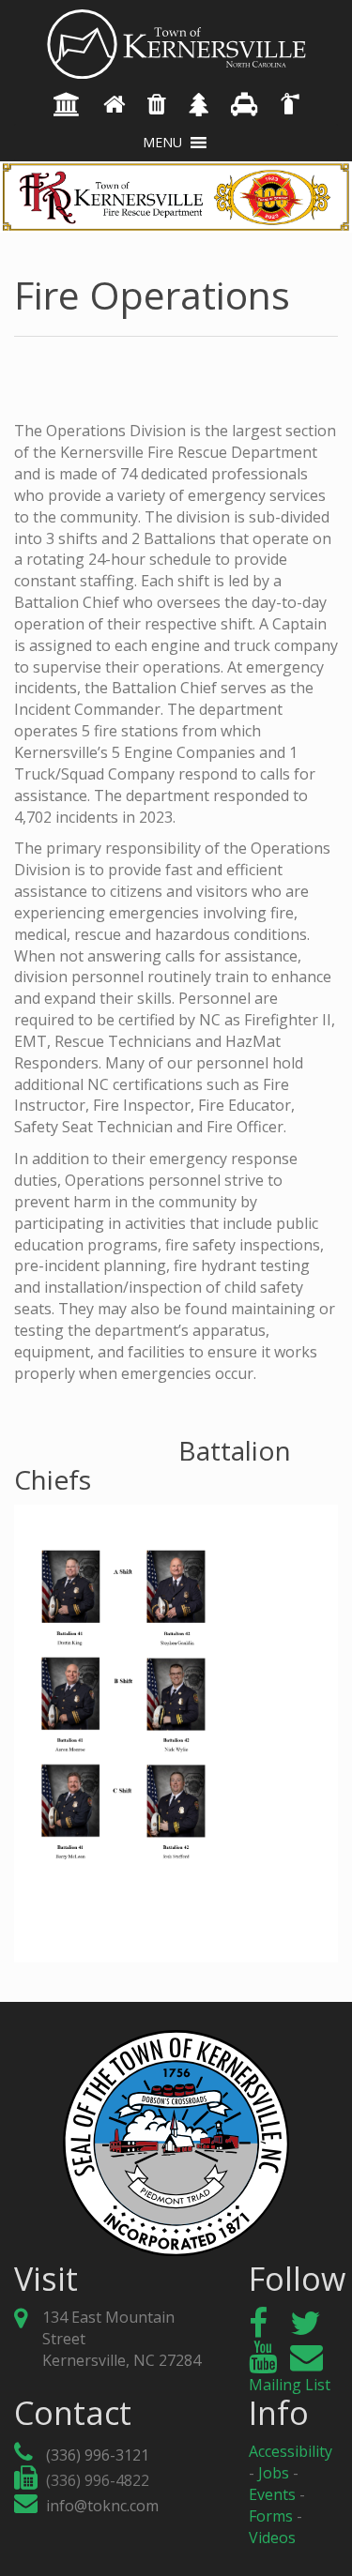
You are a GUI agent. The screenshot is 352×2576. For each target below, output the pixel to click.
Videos (272, 2538)
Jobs (274, 2473)
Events (272, 2494)
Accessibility (291, 2451)
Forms (271, 2516)
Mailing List (290, 2385)
